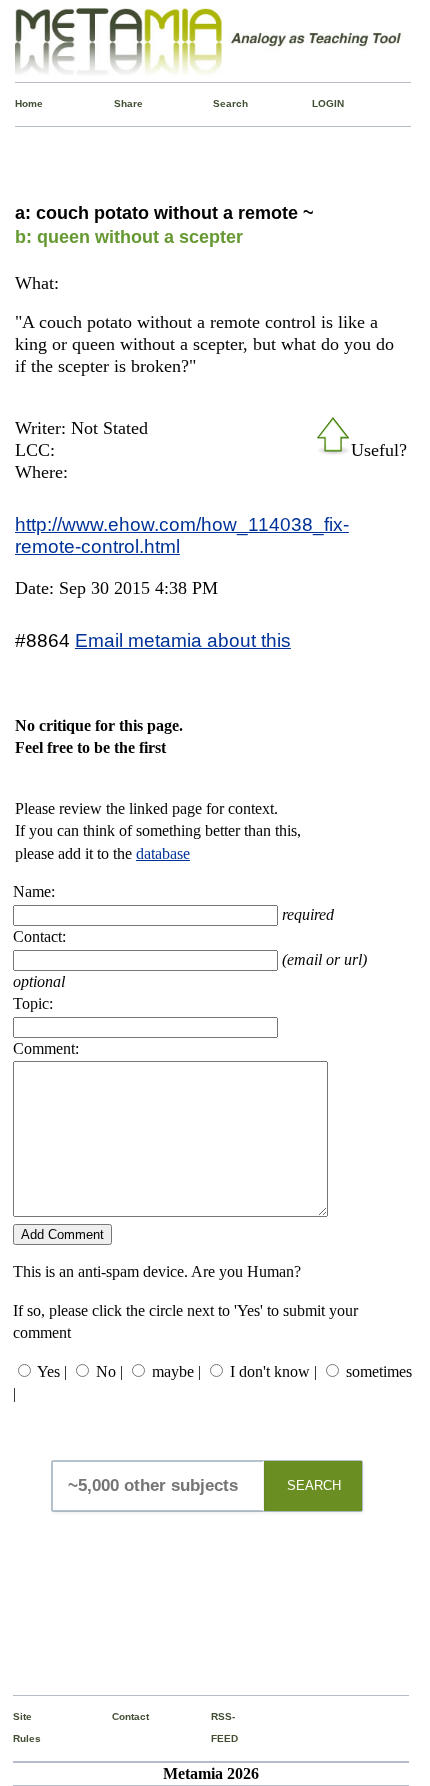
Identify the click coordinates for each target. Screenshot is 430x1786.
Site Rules (18, 1727)
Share (119, 103)
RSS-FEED (216, 1727)
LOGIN (317, 103)
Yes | (52, 1371)
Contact (117, 1716)
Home (20, 103)
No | (109, 1371)
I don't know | (273, 1371)
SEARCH (314, 1485)
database (163, 853)
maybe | (176, 1371)
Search (218, 103)
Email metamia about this (183, 640)
